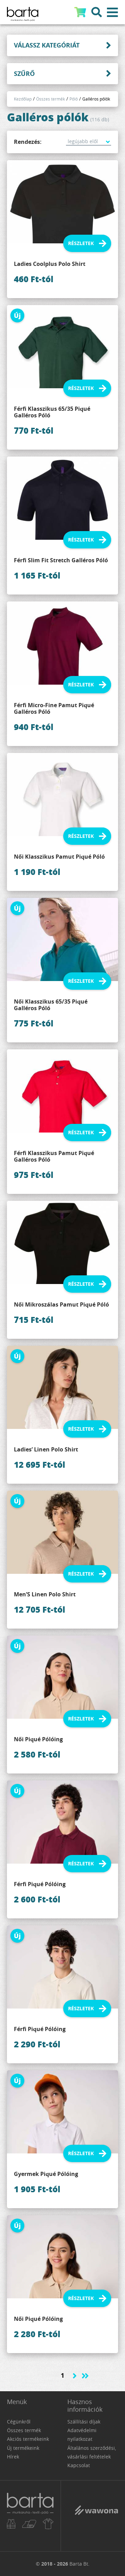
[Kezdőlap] (30, 2516)
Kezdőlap (23, 99)
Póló (74, 99)
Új (17, 315)
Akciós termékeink (28, 2439)
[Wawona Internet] (96, 2515)
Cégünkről (19, 2422)
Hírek (13, 2457)
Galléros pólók (96, 99)
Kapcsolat (79, 2465)
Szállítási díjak (84, 2422)
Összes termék (51, 99)
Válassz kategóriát (47, 45)
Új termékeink (23, 2448)
